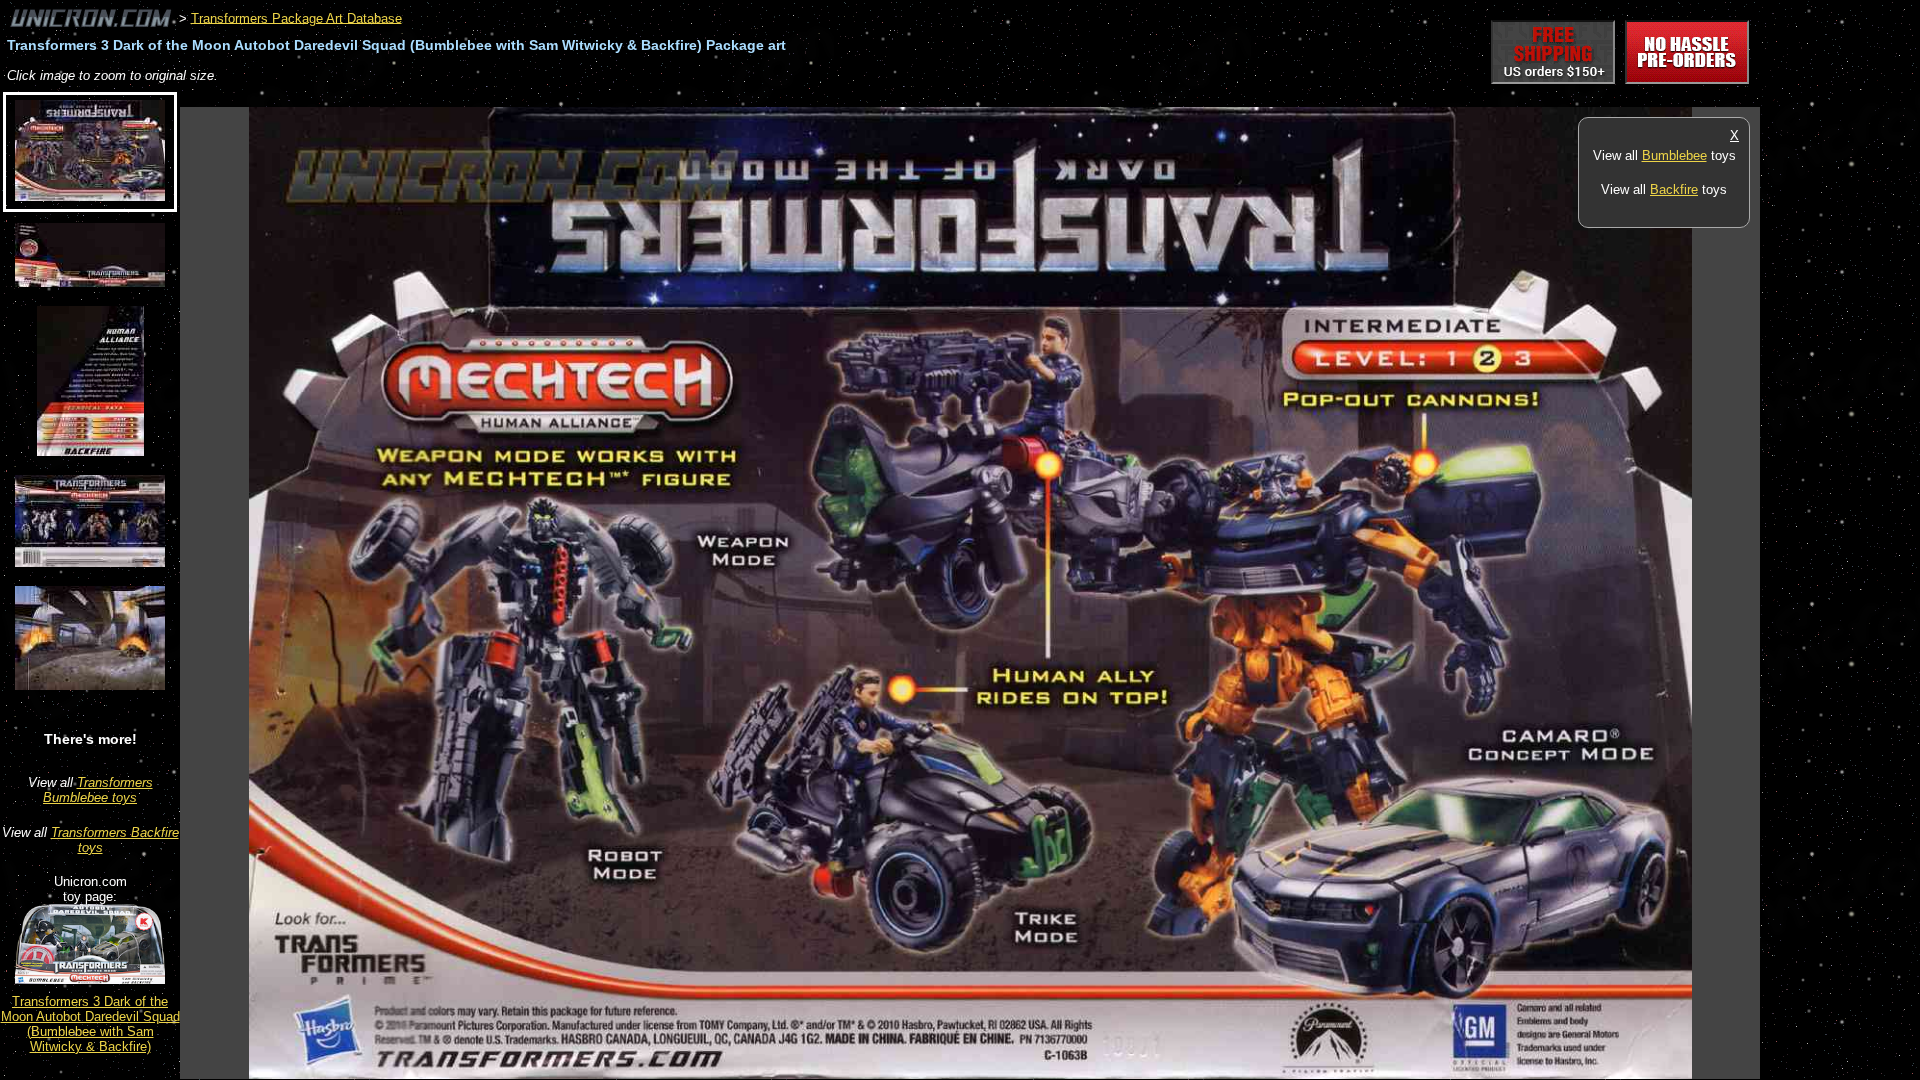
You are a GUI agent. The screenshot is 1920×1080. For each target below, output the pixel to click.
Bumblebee (1674, 155)
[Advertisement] (544, 96)
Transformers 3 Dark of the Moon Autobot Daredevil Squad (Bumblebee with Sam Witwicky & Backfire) (90, 1024)
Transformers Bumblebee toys (98, 790)
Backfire (1674, 189)
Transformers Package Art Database (296, 17)
